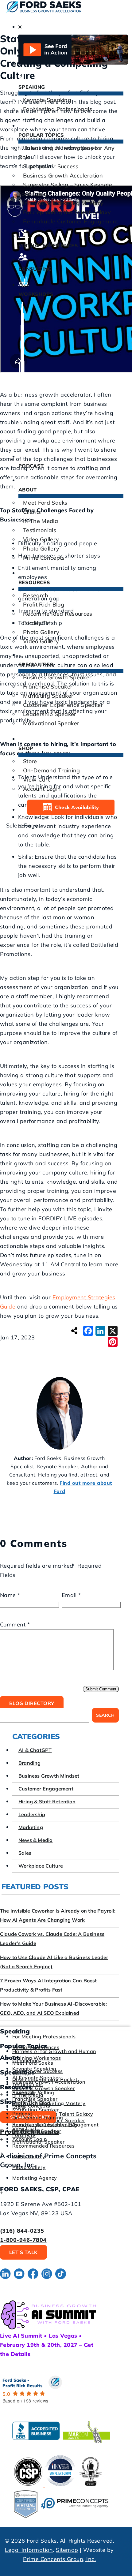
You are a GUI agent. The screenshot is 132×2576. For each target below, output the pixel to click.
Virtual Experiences (48, 245)
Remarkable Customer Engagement (71, 221)
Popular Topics (41, 135)
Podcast (31, 466)
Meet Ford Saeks (45, 503)
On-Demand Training (52, 770)
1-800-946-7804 (23, 2240)
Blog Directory (32, 1703)
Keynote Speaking (47, 100)
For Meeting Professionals (58, 109)
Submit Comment (101, 1689)
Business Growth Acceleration (63, 175)
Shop (26, 748)
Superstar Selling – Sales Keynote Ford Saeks (65, 189)
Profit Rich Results (30, 2132)
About (28, 490)
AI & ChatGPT (35, 1750)
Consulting (35, 269)
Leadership (32, 1814)
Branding (30, 1763)
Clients (32, 512)
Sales (25, 1853)
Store (30, 761)
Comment (15, 1624)
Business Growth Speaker (57, 677)
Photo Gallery (41, 549)
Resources (34, 582)
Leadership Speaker (50, 714)
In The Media (41, 521)
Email (71, 1595)
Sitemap (67, 2550)
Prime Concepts (44, 558)
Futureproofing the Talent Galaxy (67, 212)
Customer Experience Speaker (63, 705)
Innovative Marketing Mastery (63, 203)
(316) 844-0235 (22, 2231)
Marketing (31, 1827)
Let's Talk (23, 2252)
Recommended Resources (58, 614)
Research (36, 595)
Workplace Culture (41, 1866)
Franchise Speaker (48, 687)
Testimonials (40, 530)
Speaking (32, 87)
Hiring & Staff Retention (47, 1801)
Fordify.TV (36, 623)
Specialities (36, 664)
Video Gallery (41, 539)
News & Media (35, 1840)
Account (42, 789)
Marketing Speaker (48, 696)
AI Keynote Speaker (36, 2078)
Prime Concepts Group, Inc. (59, 2559)
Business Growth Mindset (49, 1776)
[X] (113, 1331)
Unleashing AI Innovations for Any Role (67, 153)
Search (105, 1715)
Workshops (36, 294)
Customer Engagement (46, 1789)
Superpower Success (51, 166)
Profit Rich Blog (44, 605)
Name (10, 1595)
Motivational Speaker (51, 723)
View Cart (36, 780)
